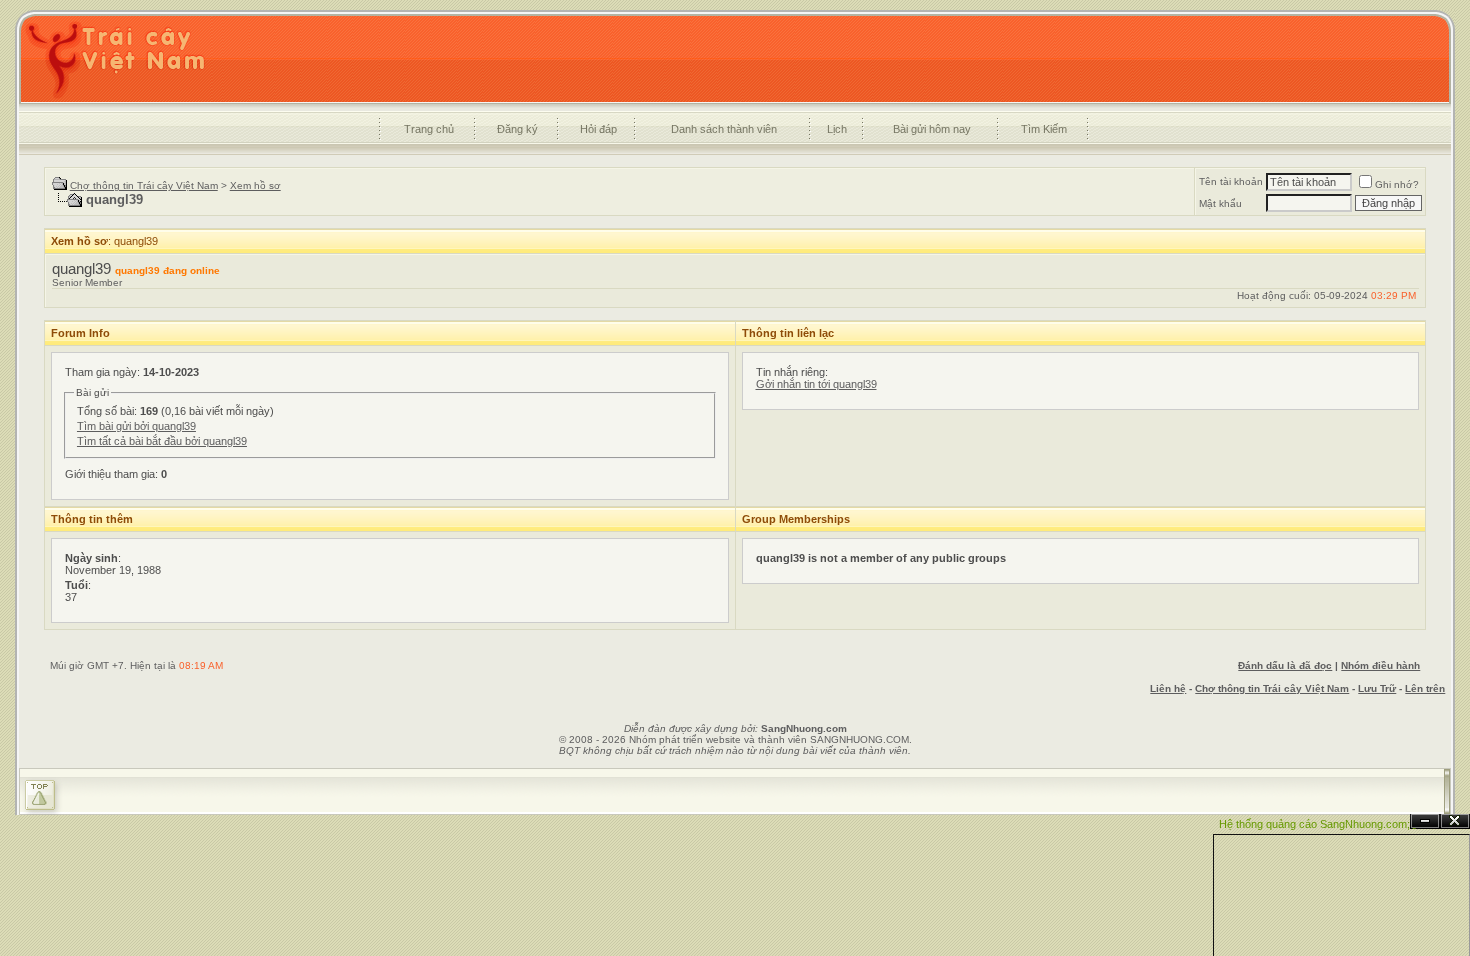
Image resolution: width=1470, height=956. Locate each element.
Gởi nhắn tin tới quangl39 (816, 384)
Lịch (837, 129)
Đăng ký (517, 129)
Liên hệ (1168, 688)
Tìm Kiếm (1044, 129)
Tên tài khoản (1231, 181)
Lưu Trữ (1377, 688)
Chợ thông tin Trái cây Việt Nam (144, 185)
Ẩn (1425, 821)
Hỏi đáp (598, 129)
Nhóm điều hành (1380, 665)
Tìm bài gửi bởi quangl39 (136, 426)
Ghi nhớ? (1397, 184)
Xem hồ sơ (255, 185)
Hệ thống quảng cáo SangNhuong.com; (1314, 824)
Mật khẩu (1220, 203)
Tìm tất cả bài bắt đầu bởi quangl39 (162, 441)
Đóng (1455, 821)
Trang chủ (429, 129)
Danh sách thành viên (724, 129)
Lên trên (1425, 688)
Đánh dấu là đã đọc (1285, 665)
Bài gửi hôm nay (932, 129)
